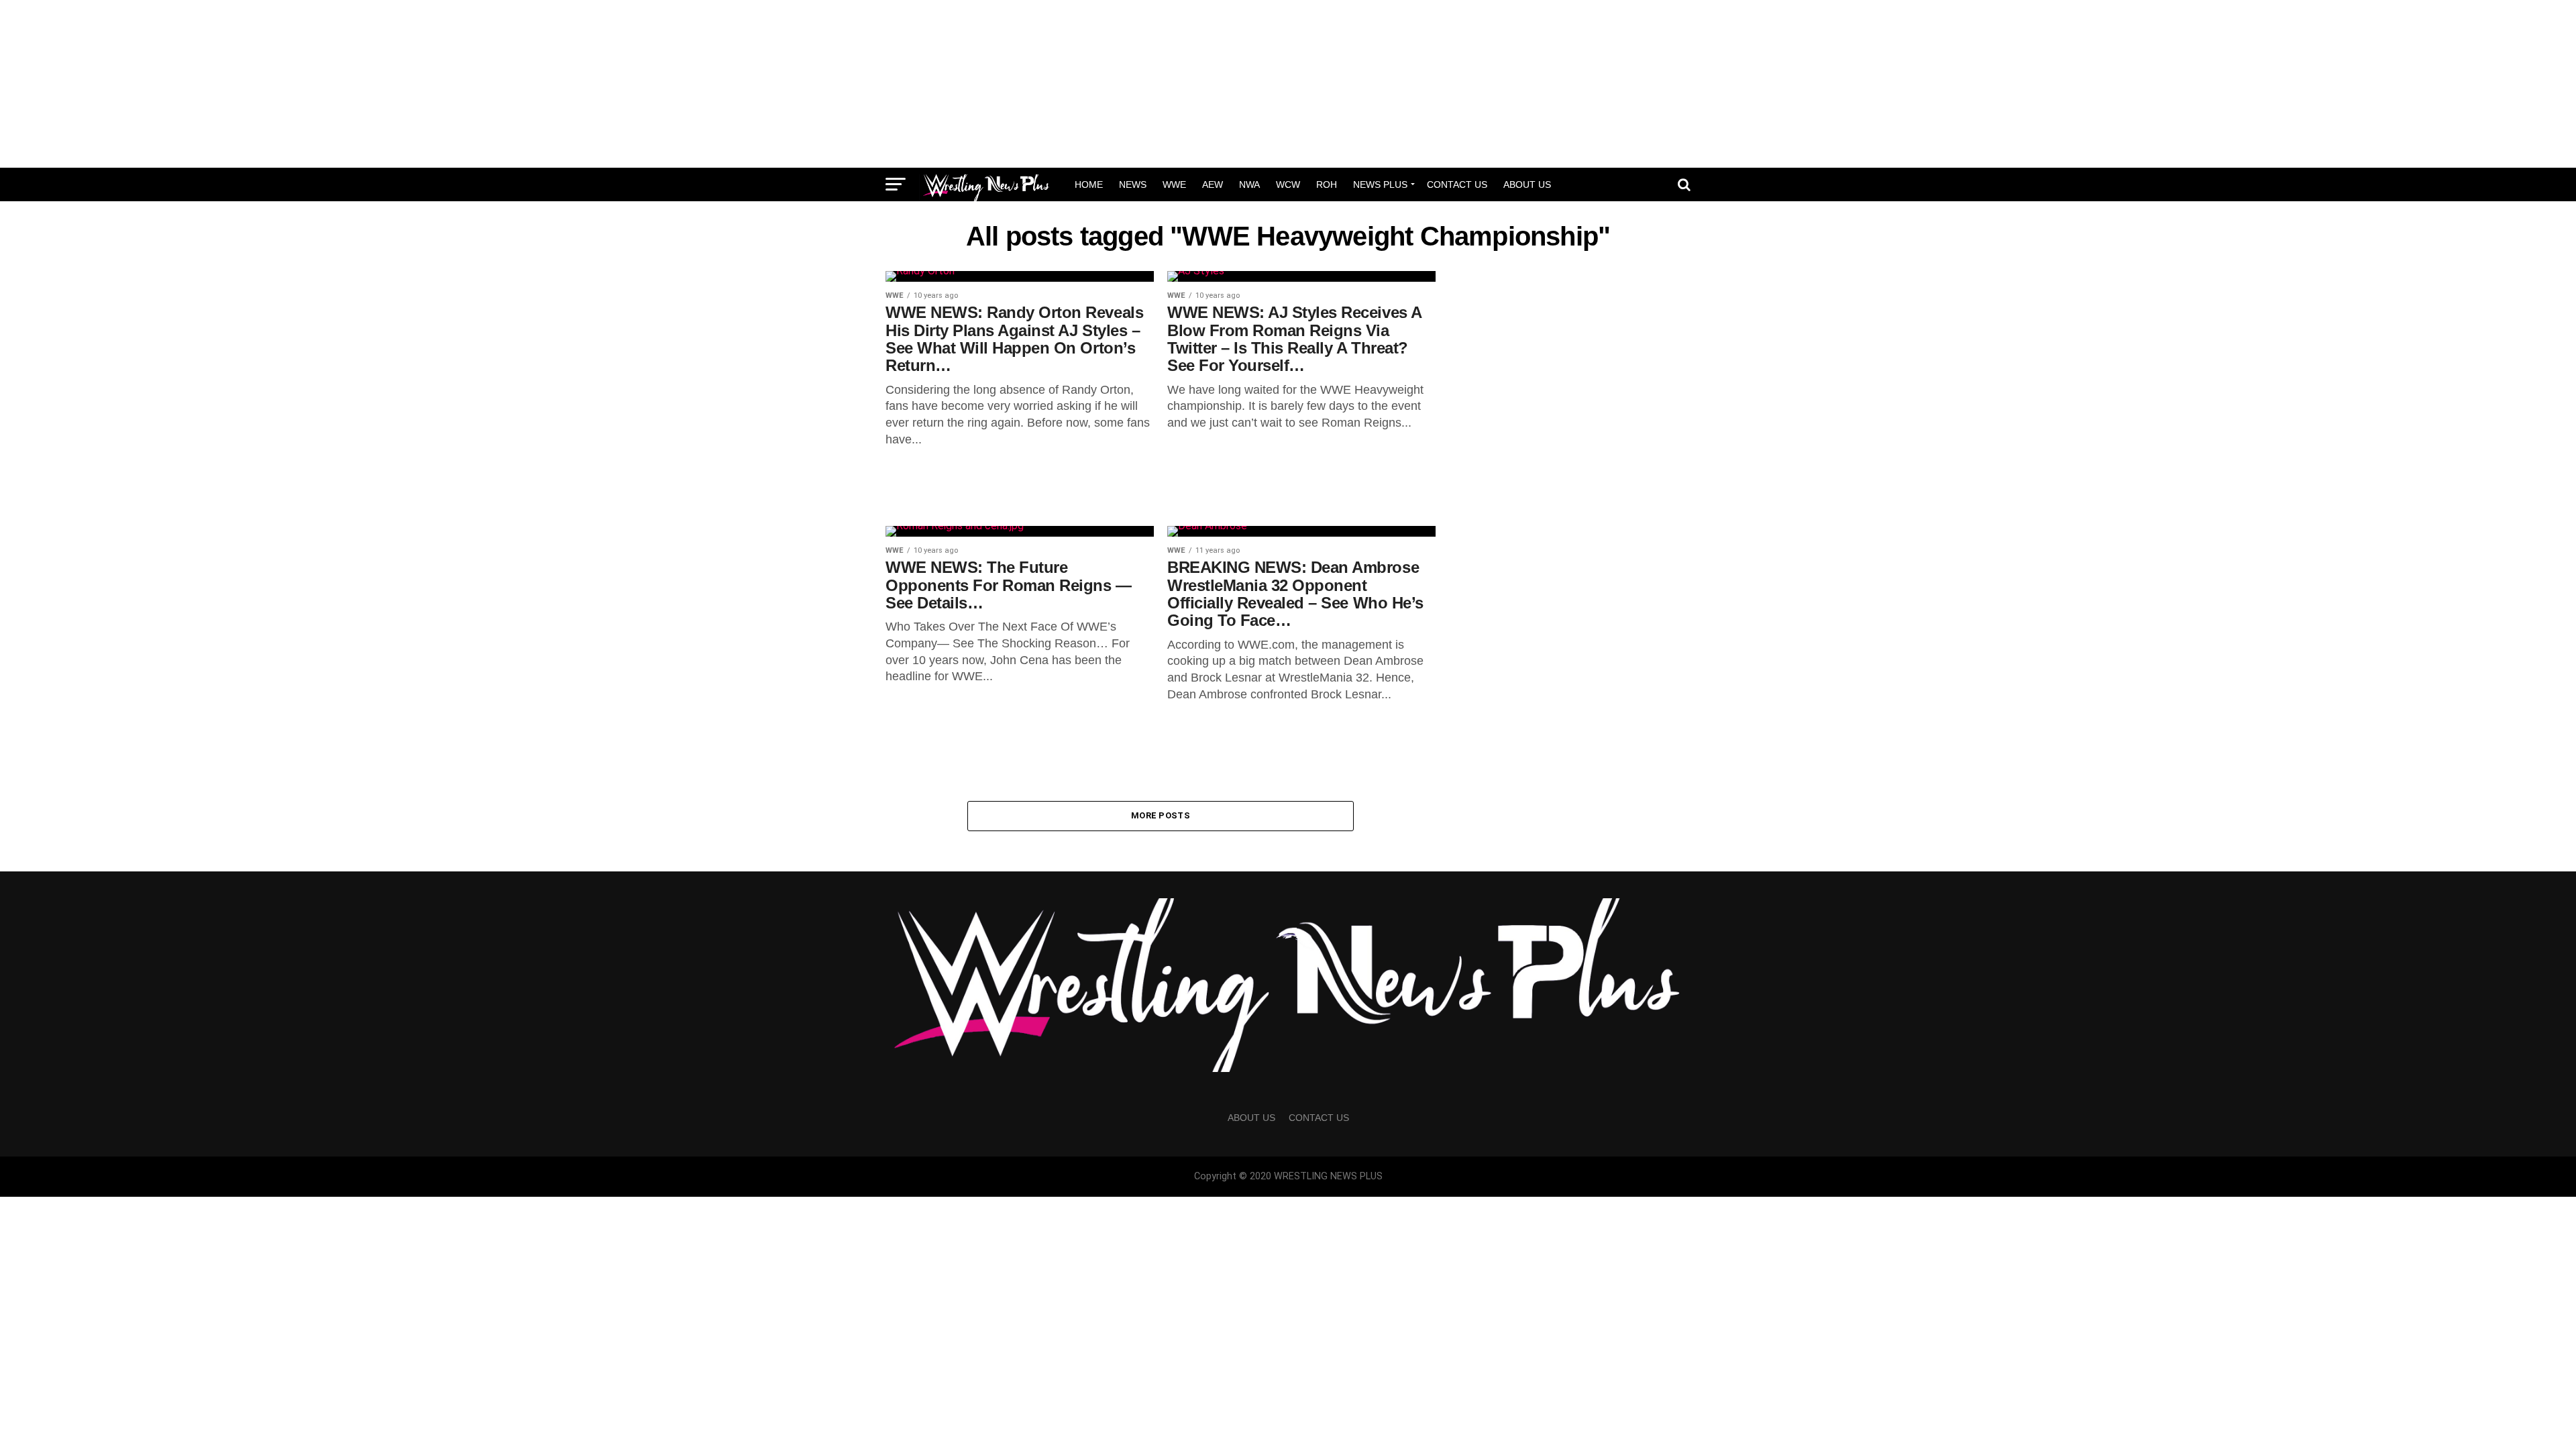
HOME (1089, 184)
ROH (1327, 184)
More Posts (1161, 815)
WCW (1288, 184)
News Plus (1380, 184)
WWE (1174, 184)
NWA (1249, 184)
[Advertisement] (1288, 84)
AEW (1213, 184)
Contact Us (1457, 184)
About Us (1527, 184)
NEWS (1133, 184)
